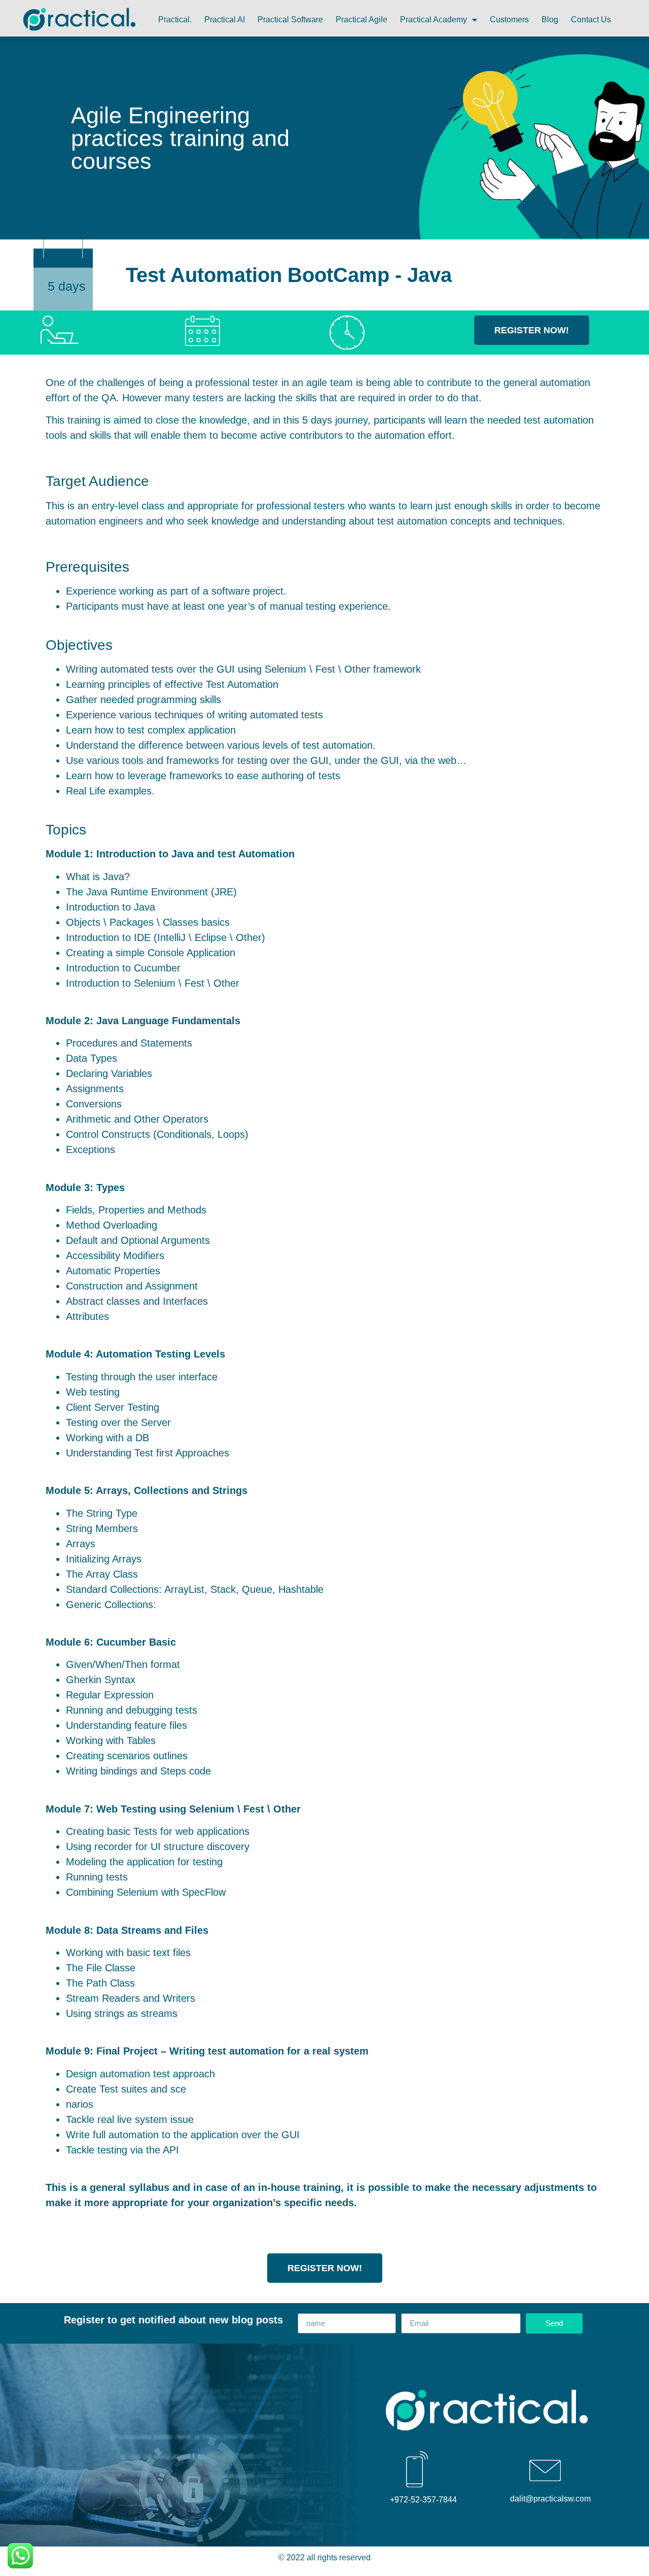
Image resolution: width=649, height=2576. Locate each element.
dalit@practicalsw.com (550, 2499)
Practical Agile (362, 20)
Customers (509, 20)
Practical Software (290, 20)
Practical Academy (434, 20)
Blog (550, 20)
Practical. (175, 20)
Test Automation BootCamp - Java (289, 275)
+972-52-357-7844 (423, 2500)
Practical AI (225, 20)
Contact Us (591, 20)
